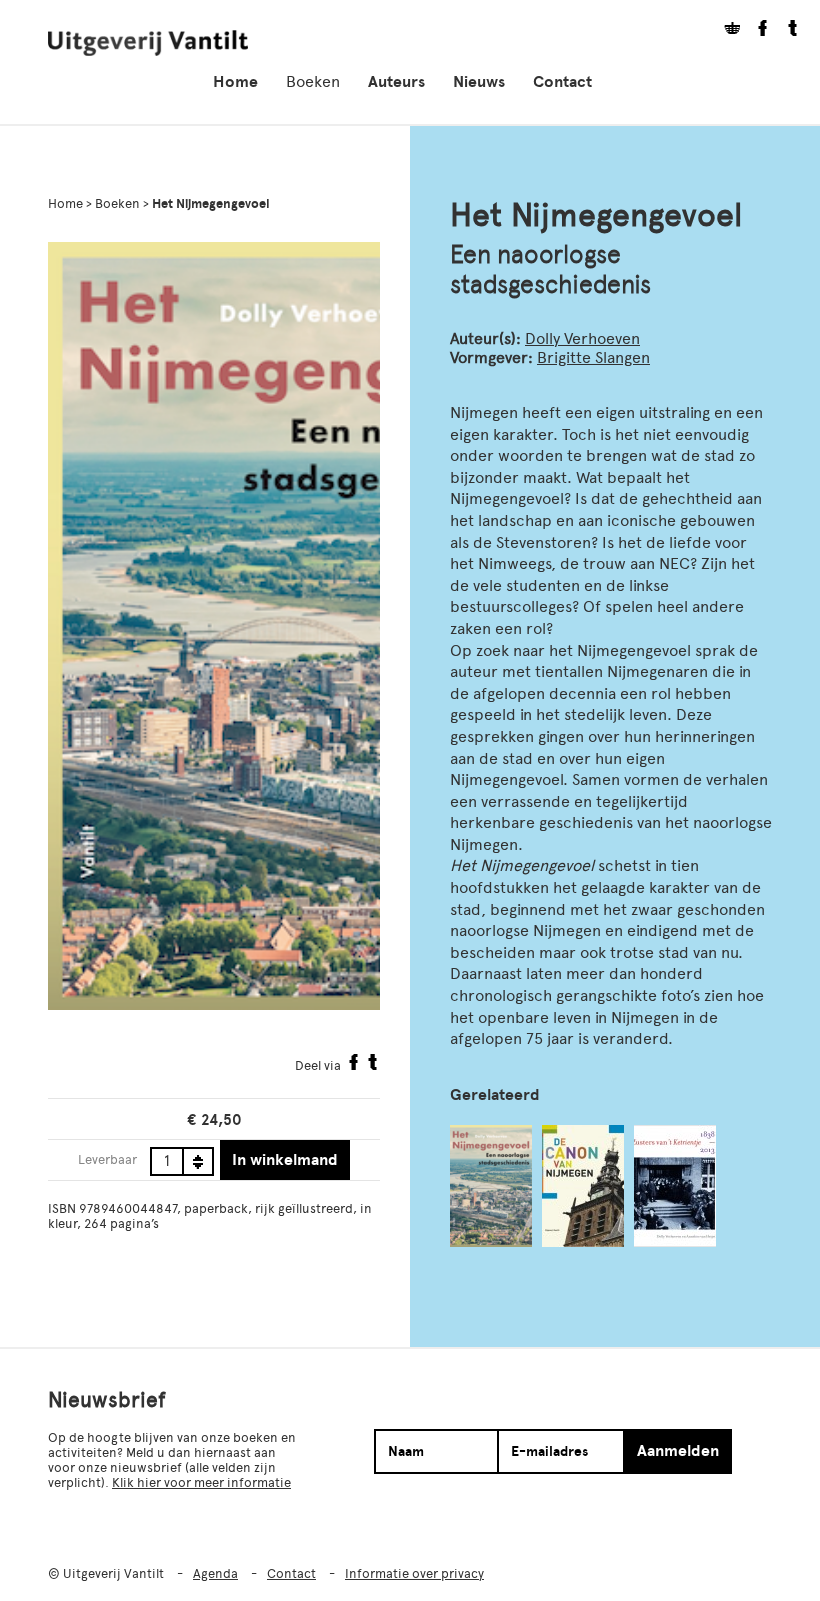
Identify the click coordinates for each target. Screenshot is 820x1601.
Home (235, 82)
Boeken (313, 81)
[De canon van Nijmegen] (583, 1186)
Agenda (215, 1573)
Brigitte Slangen (593, 357)
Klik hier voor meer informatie (201, 1482)
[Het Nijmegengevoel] (491, 1186)
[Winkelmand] (725, 30)
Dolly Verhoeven (582, 338)
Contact (562, 82)
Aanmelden (678, 1451)
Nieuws (479, 82)
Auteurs (396, 82)
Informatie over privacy (414, 1573)
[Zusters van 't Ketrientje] (675, 1186)
